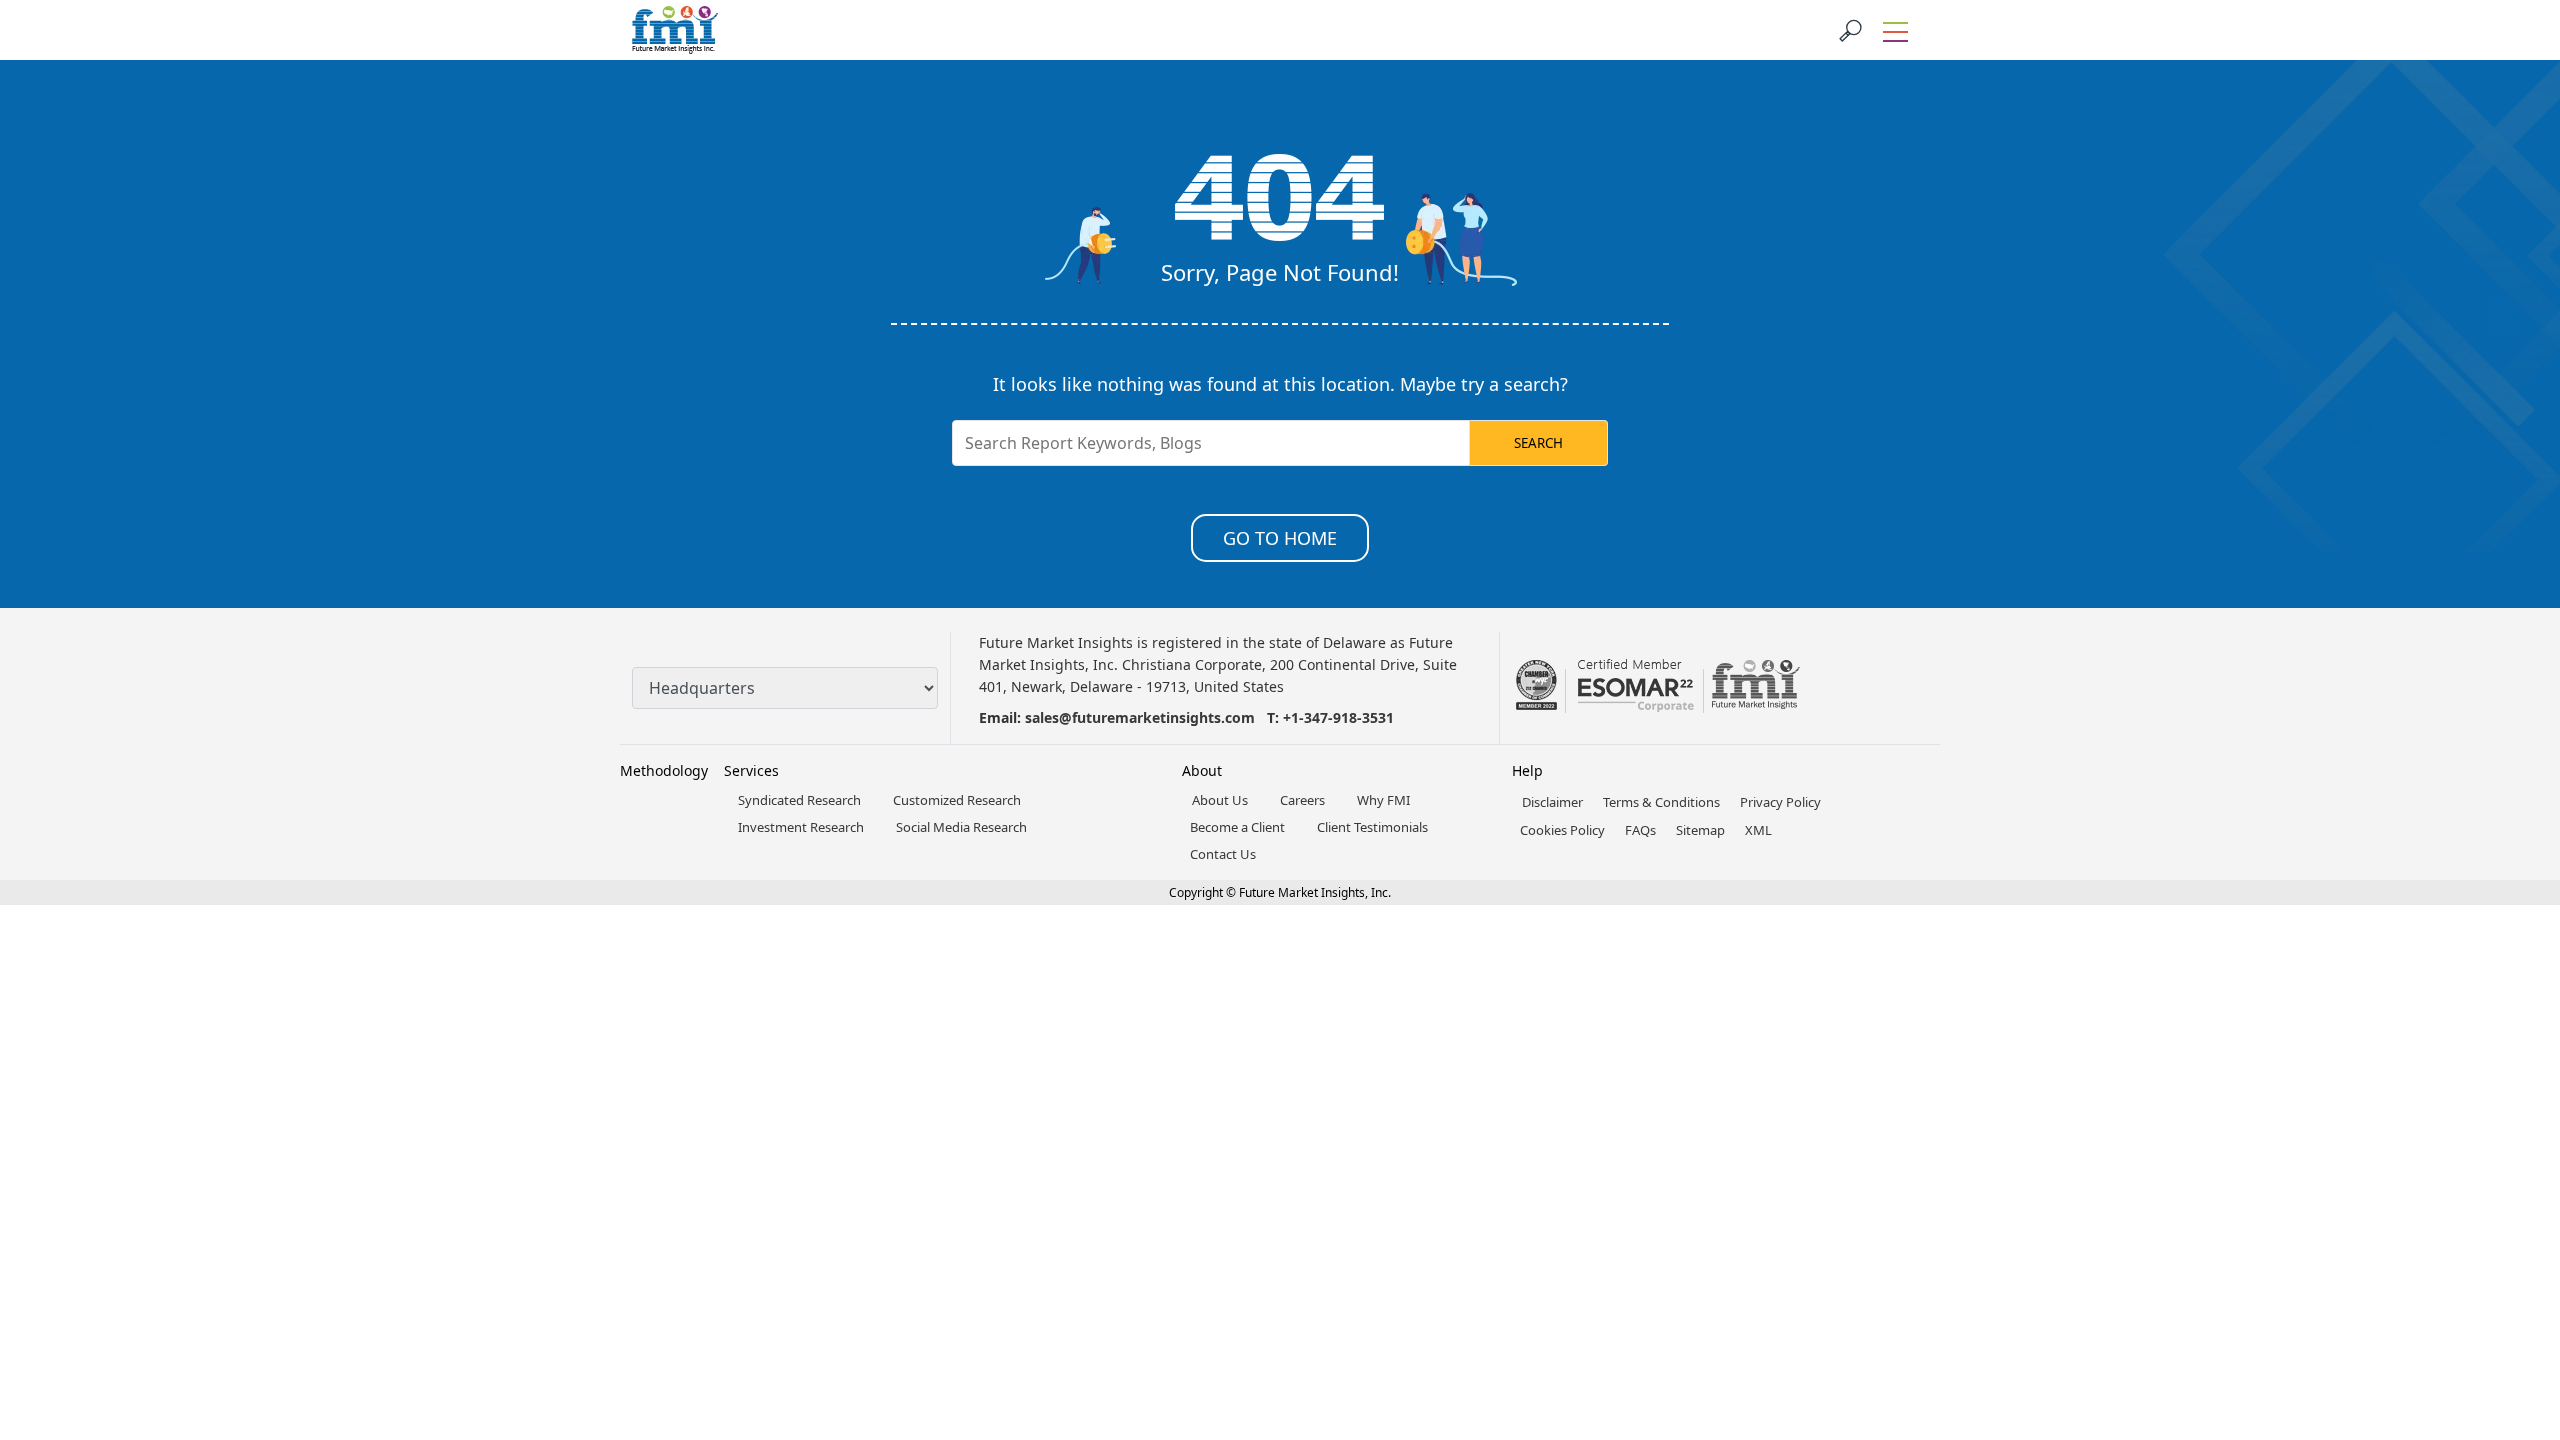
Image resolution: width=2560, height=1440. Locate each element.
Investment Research (801, 827)
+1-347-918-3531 (1338, 717)
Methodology (664, 770)
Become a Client (1237, 827)
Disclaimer (1552, 802)
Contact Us (1223, 854)
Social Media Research (961, 827)
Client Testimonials (1372, 827)
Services (751, 770)
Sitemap (1700, 830)
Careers (1302, 800)
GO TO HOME (1280, 538)
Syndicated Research (799, 800)
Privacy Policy (1780, 802)
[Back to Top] (2510, 1270)
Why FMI (1383, 800)
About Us (1220, 800)
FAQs (1640, 830)
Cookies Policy (1562, 830)
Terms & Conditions (1661, 802)
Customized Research (957, 800)
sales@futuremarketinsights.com (1140, 717)
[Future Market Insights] (675, 30)
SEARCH (1538, 443)
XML (1758, 830)
